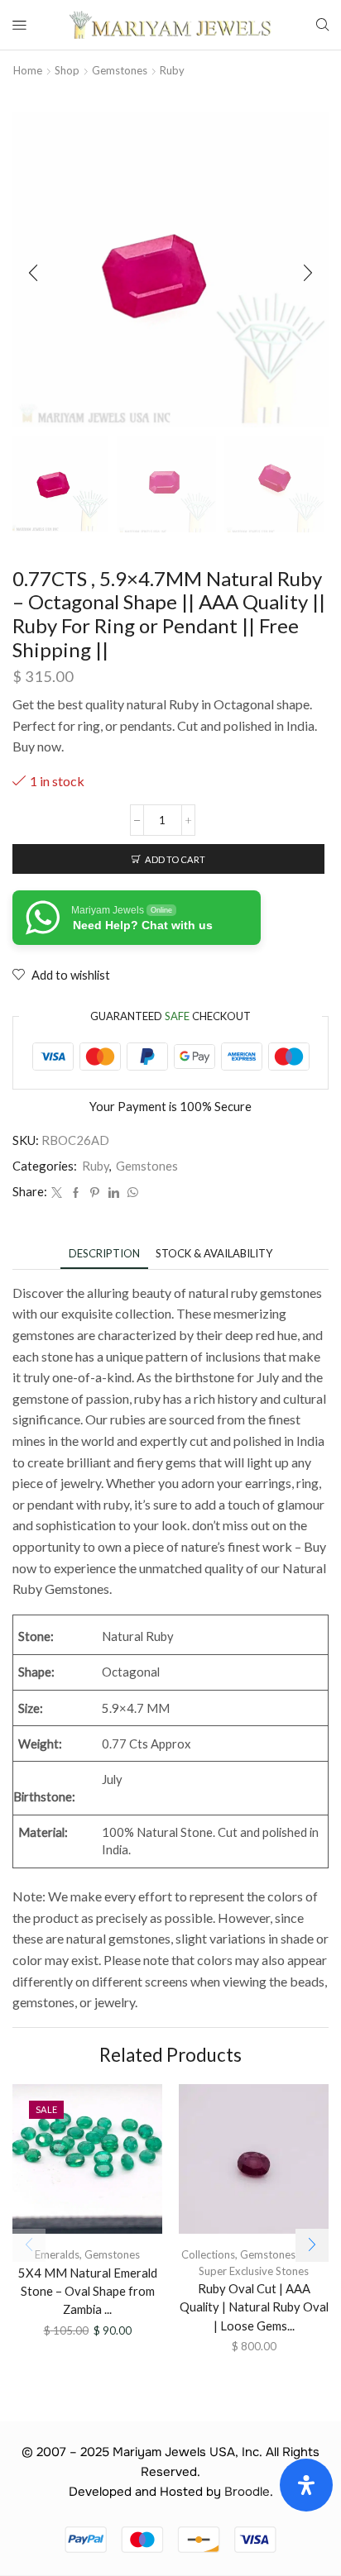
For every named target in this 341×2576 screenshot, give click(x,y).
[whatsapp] (131, 1193)
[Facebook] (76, 1193)
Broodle (247, 2492)
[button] (33, 274)
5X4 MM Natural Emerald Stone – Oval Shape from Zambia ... (88, 2291)
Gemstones (120, 70)
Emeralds (57, 2254)
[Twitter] (57, 1193)
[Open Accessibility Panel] (306, 2485)
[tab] (104, 1254)
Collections (208, 2254)
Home (28, 70)
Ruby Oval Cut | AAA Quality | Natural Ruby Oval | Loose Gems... (254, 2306)
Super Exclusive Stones (254, 2271)
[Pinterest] (95, 1193)
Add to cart (175, 859)
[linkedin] (114, 1193)
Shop (67, 70)
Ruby (172, 70)
